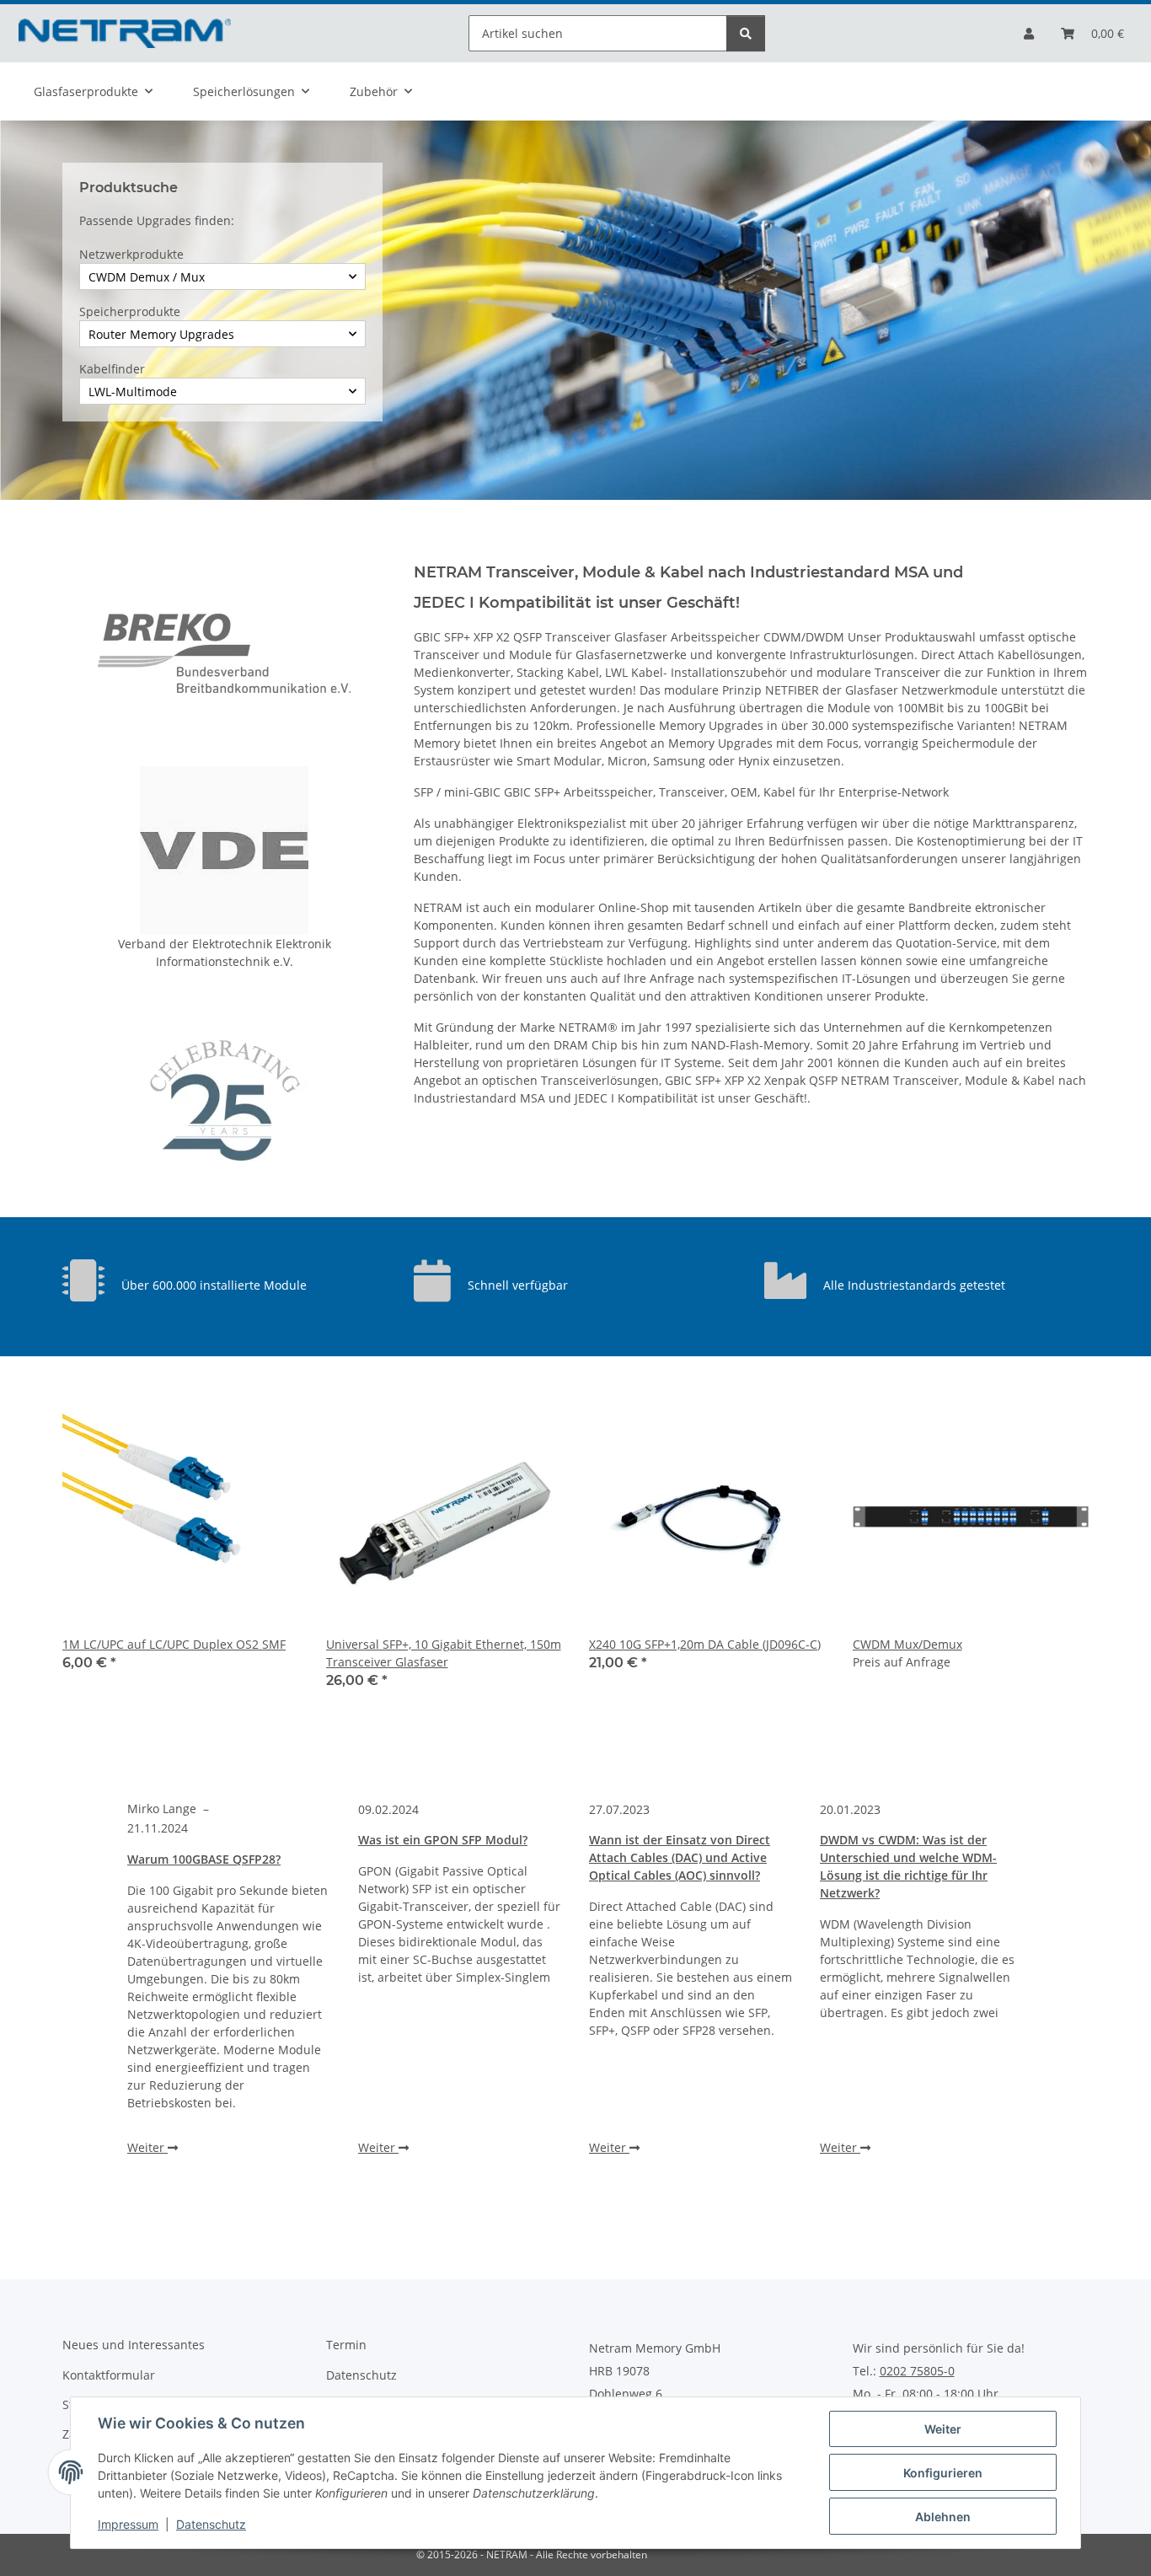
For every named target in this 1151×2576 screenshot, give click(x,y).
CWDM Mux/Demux (907, 1644)
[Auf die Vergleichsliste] (270, 1427)
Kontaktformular (109, 2375)
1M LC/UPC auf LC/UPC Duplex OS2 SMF (174, 1644)
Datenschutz (211, 2524)
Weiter (943, 2429)
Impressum (128, 2524)
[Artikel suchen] (746, 33)
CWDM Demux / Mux (147, 277)
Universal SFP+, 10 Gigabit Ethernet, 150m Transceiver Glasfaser (444, 1653)
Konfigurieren (943, 2473)
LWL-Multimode (133, 392)
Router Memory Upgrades (161, 334)
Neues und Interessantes (134, 2345)
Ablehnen (943, 2517)
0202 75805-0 (917, 2371)
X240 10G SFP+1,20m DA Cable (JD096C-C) (705, 1644)
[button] (1029, 33)
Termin (346, 2345)
